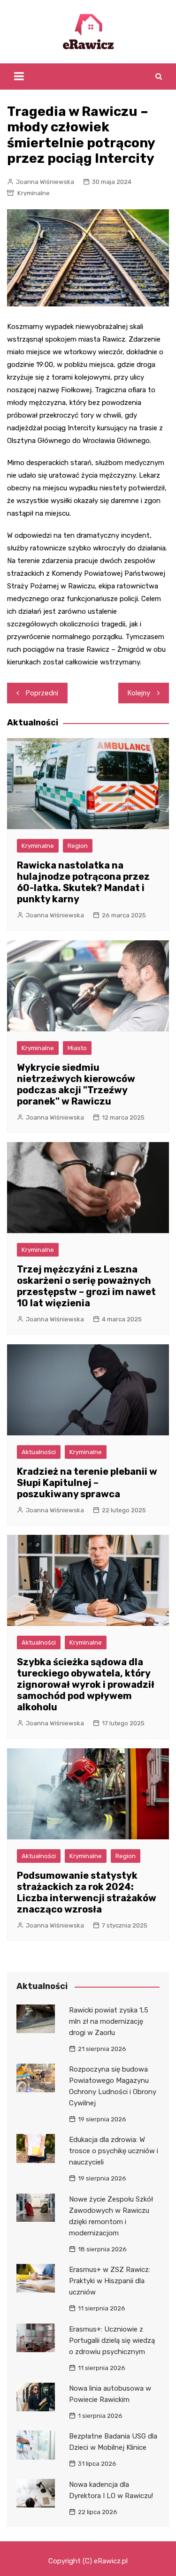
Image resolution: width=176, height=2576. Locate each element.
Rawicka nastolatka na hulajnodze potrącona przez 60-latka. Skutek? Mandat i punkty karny (83, 882)
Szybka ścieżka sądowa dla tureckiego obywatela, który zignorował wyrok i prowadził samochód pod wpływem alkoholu (86, 1684)
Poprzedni (42, 693)
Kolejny (139, 693)
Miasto (77, 1048)
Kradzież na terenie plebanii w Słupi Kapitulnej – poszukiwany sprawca (87, 1483)
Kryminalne (34, 193)
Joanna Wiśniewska (45, 182)
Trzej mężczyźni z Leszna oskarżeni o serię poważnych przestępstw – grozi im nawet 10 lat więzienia (86, 1286)
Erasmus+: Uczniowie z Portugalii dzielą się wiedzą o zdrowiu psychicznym (112, 2340)
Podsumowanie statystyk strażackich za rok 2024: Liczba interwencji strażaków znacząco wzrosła (87, 1892)
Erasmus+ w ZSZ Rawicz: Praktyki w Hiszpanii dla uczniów (110, 2281)
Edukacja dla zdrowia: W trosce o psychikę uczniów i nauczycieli (114, 2151)
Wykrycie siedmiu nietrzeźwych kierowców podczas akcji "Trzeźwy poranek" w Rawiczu (76, 1084)
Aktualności (39, 1452)
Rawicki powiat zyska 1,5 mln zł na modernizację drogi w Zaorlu (109, 2021)
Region (78, 846)
